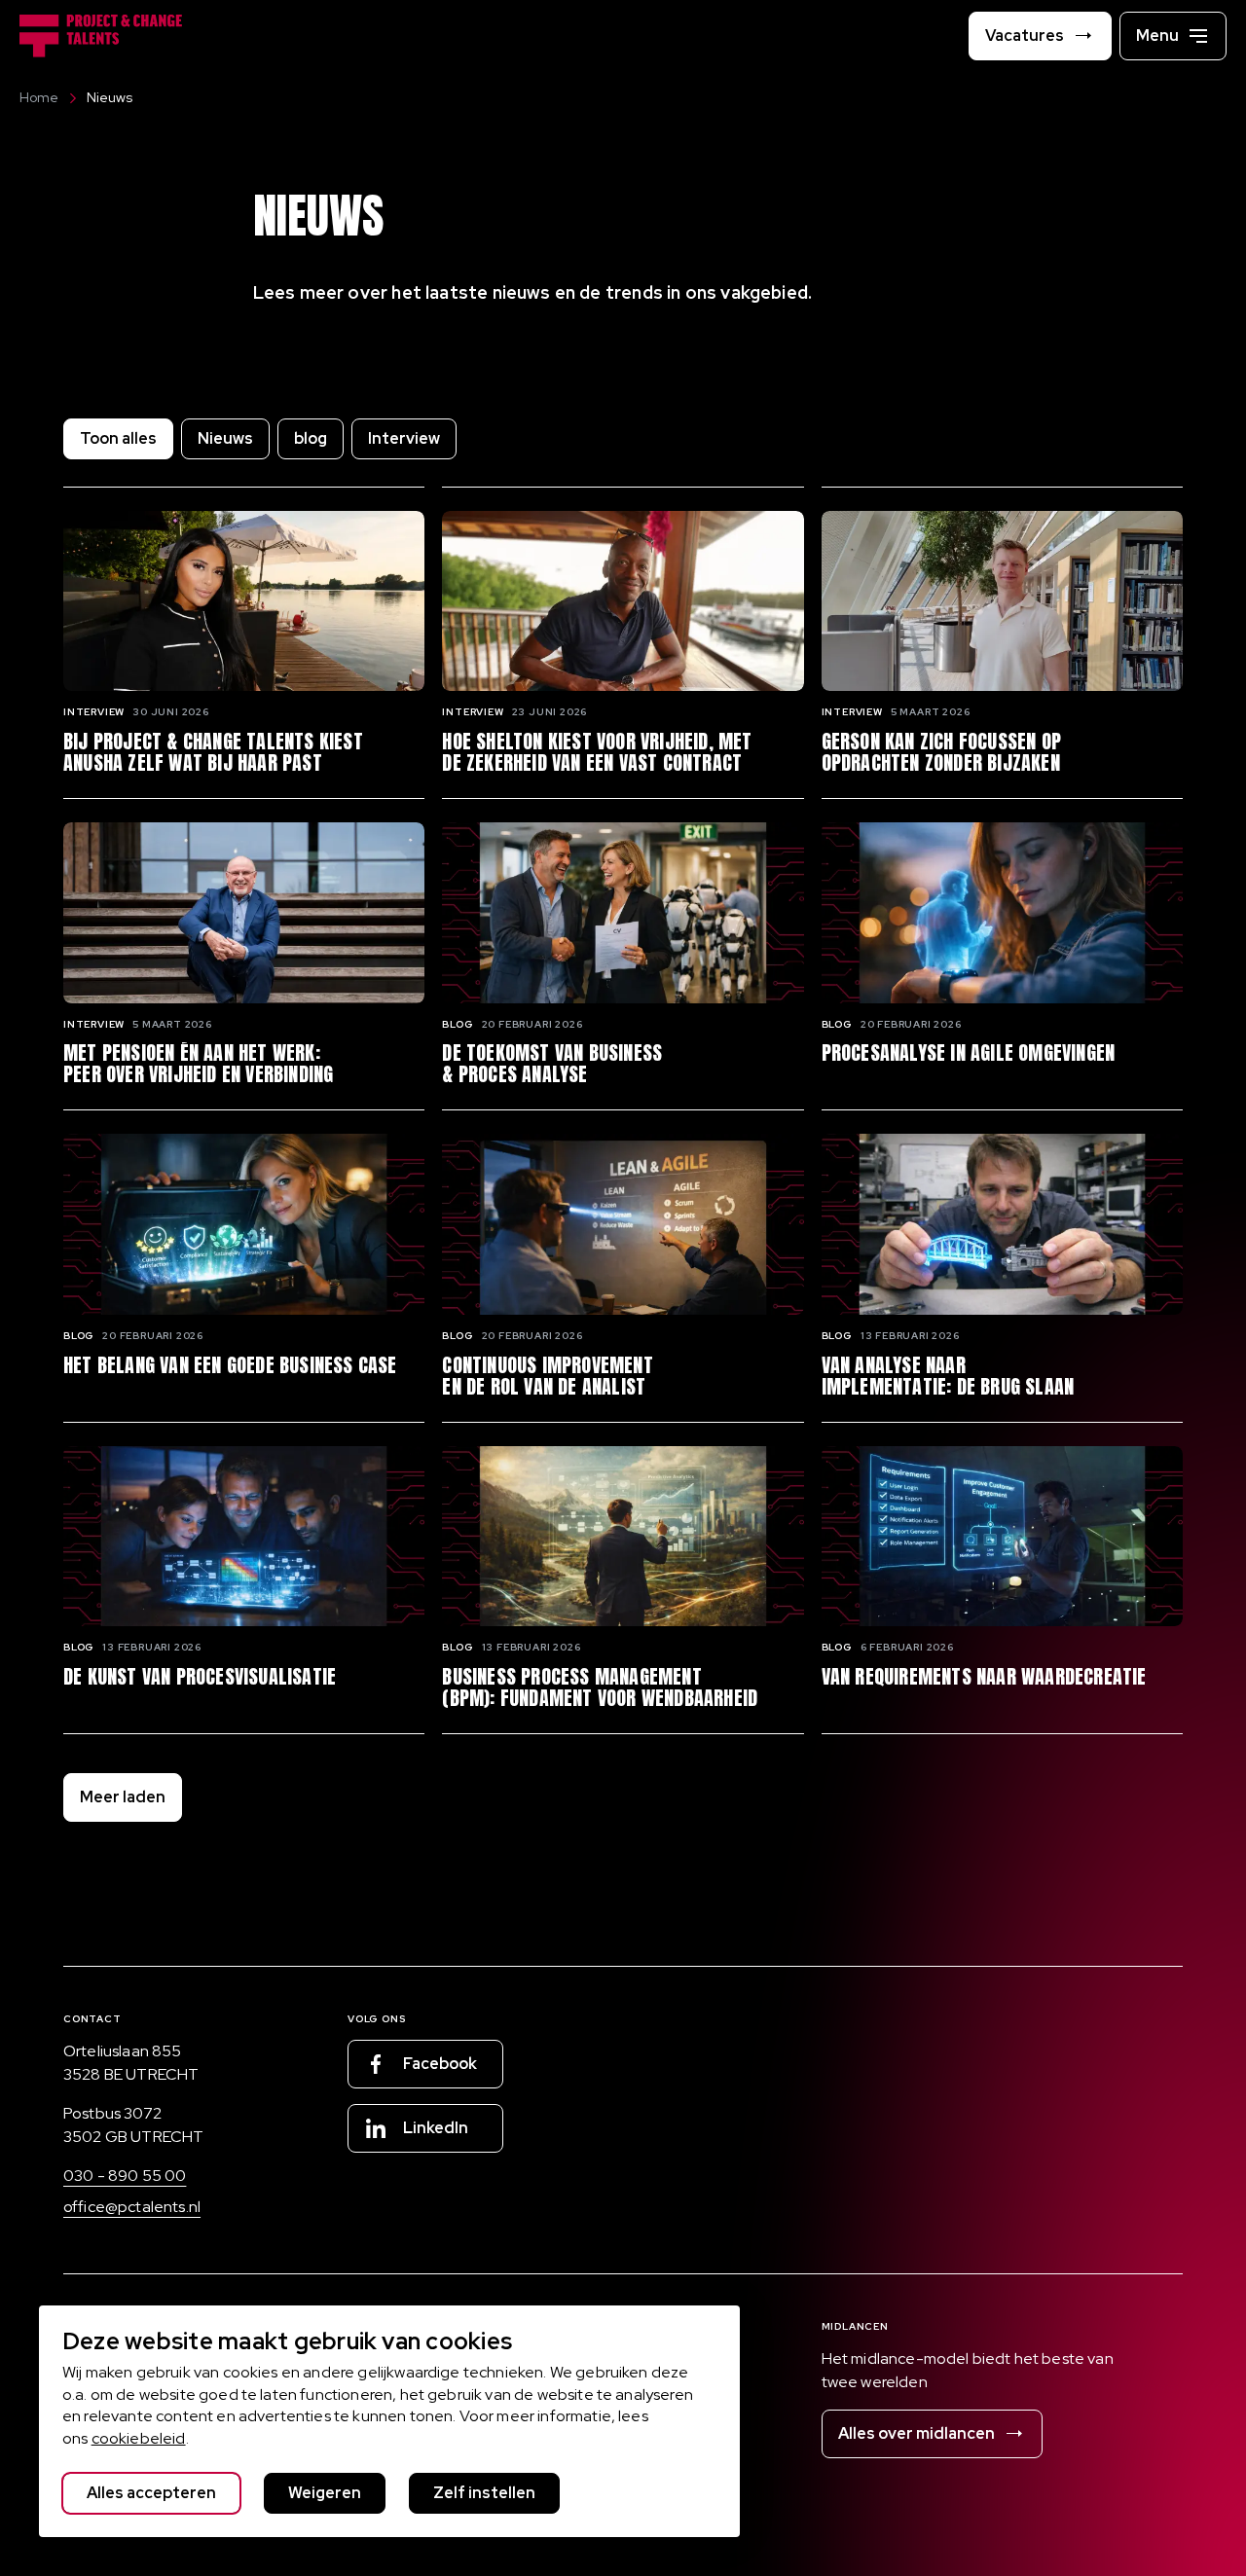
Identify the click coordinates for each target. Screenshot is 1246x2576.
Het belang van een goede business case (230, 1365)
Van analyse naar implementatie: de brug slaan (948, 1376)
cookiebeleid (139, 2438)
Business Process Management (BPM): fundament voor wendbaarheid (600, 1687)
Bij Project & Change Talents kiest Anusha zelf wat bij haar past (213, 752)
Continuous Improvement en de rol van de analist (547, 1376)
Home (39, 97)
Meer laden (123, 1797)
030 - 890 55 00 (125, 2176)
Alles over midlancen (916, 2433)
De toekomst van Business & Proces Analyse (552, 1064)
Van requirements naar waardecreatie (984, 1677)
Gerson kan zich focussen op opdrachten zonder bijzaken (941, 752)
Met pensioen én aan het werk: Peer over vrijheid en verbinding (198, 1064)
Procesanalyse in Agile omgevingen (969, 1053)
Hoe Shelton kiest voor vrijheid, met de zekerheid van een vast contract (597, 752)
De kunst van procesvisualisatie (200, 1677)
